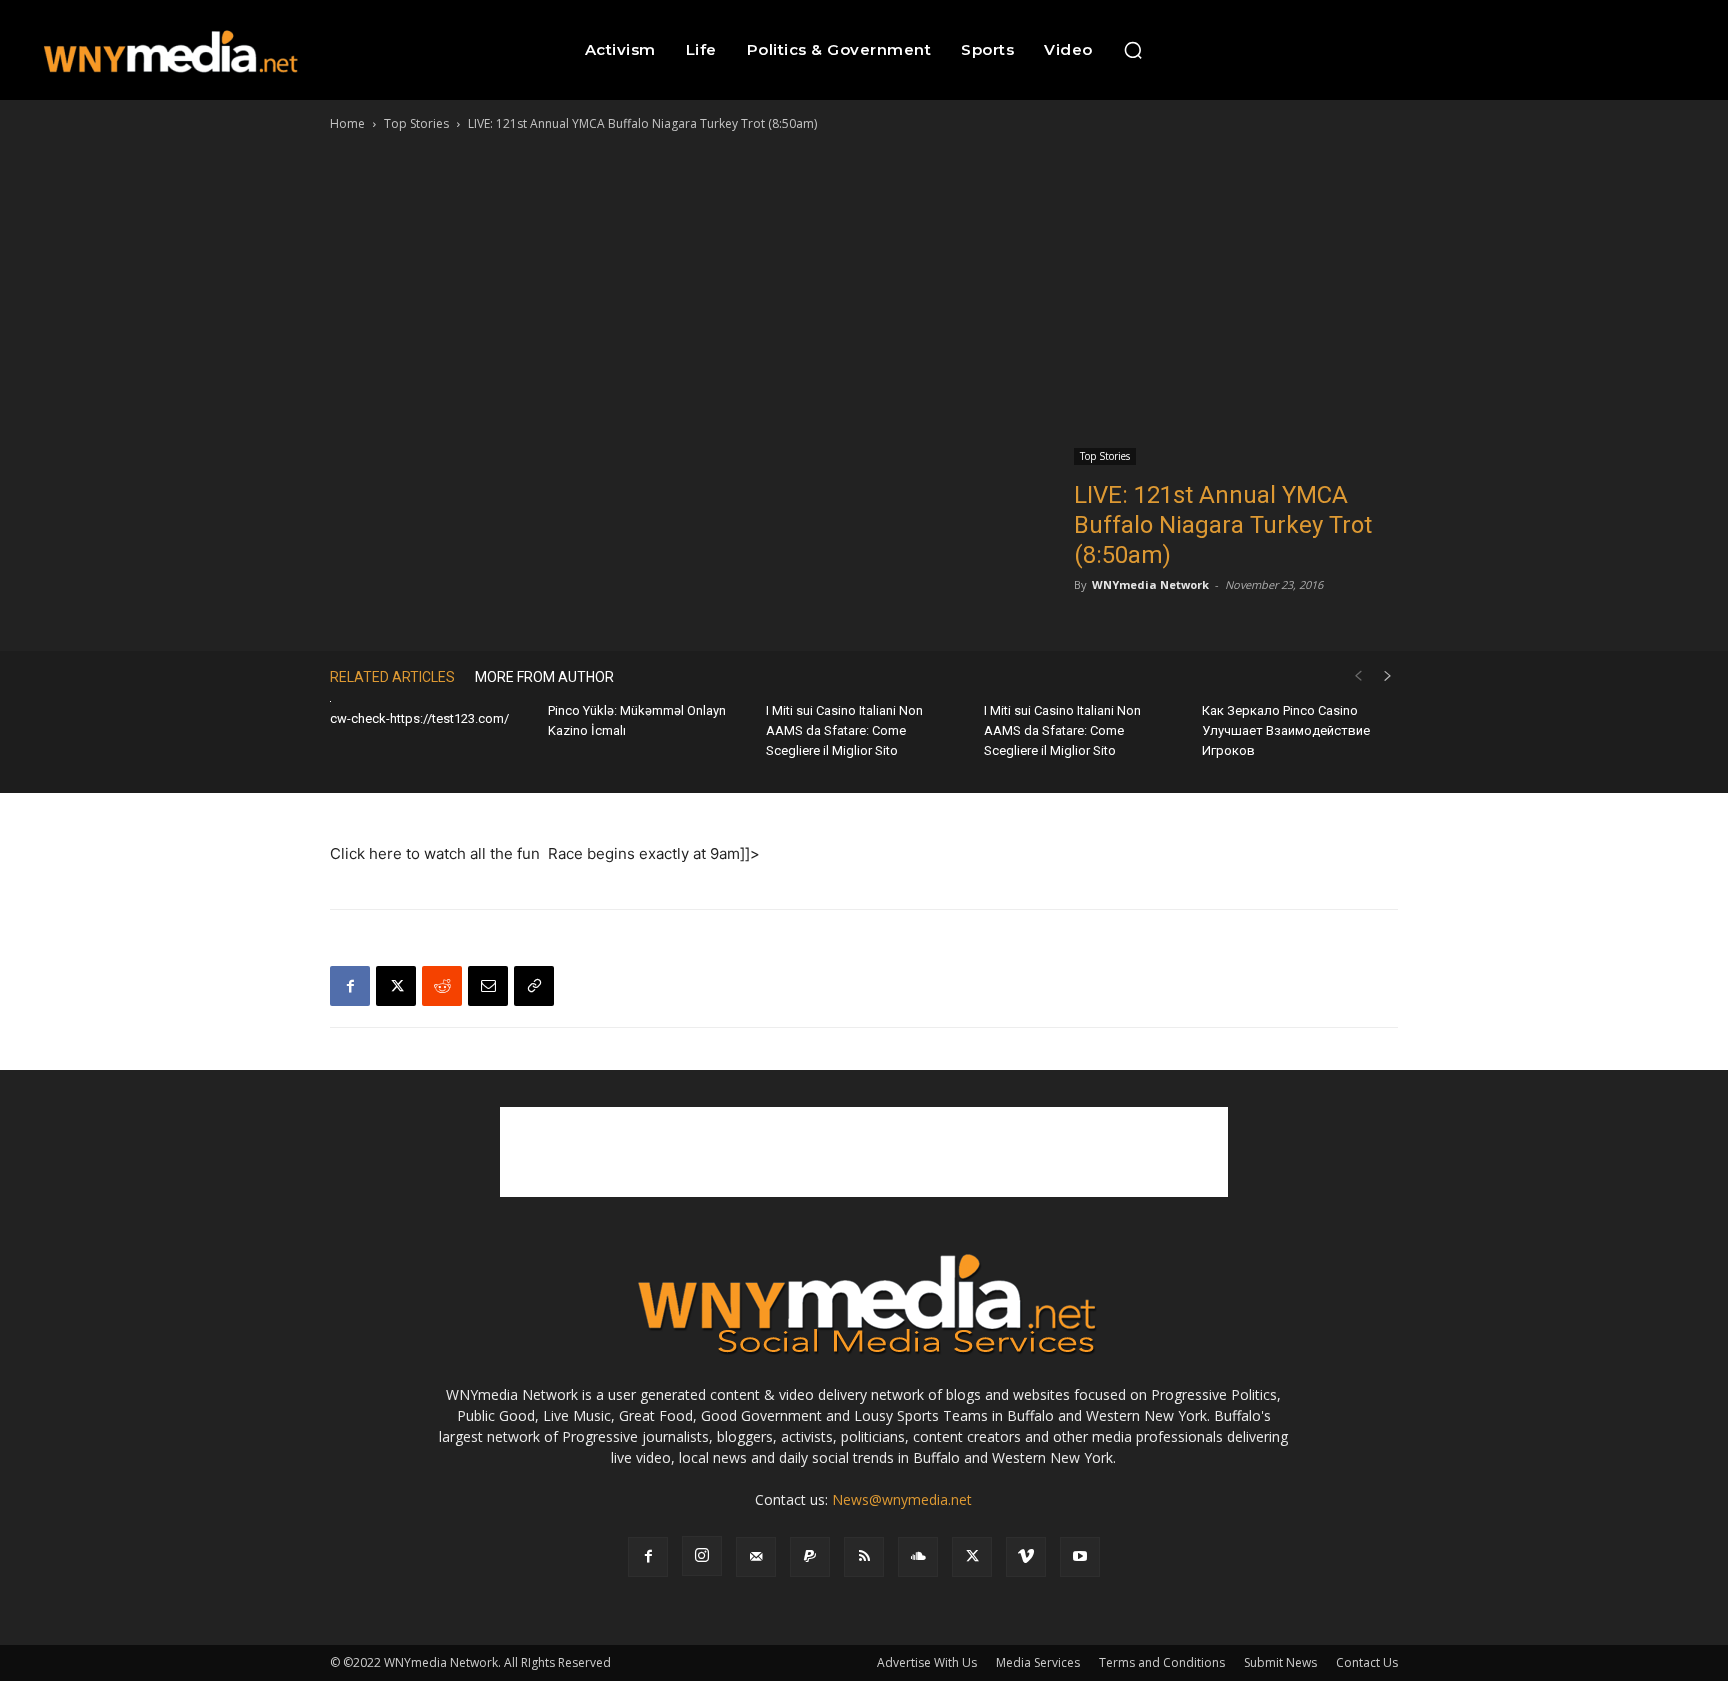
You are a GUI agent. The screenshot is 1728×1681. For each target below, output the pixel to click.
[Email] (488, 986)
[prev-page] (1358, 676)
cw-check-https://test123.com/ (419, 718)
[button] (1133, 50)
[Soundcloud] (918, 1557)
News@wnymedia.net (902, 1499)
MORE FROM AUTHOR (544, 677)
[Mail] (756, 1557)
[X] (396, 986)
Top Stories (416, 123)
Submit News (1280, 1662)
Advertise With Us (927, 1662)
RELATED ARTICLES (392, 677)
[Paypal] (810, 1557)
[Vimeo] (1026, 1557)
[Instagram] (702, 1556)
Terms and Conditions (1162, 1662)
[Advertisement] (864, 285)
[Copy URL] (534, 986)
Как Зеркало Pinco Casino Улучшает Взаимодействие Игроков (1286, 730)
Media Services (1038, 1662)
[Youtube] (1080, 1557)
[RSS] (864, 1557)
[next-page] (1388, 676)
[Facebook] (350, 986)
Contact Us (1367, 1662)
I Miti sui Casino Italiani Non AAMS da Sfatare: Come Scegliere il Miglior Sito (844, 730)
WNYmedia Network (1150, 584)
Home (347, 123)
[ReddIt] (442, 986)
